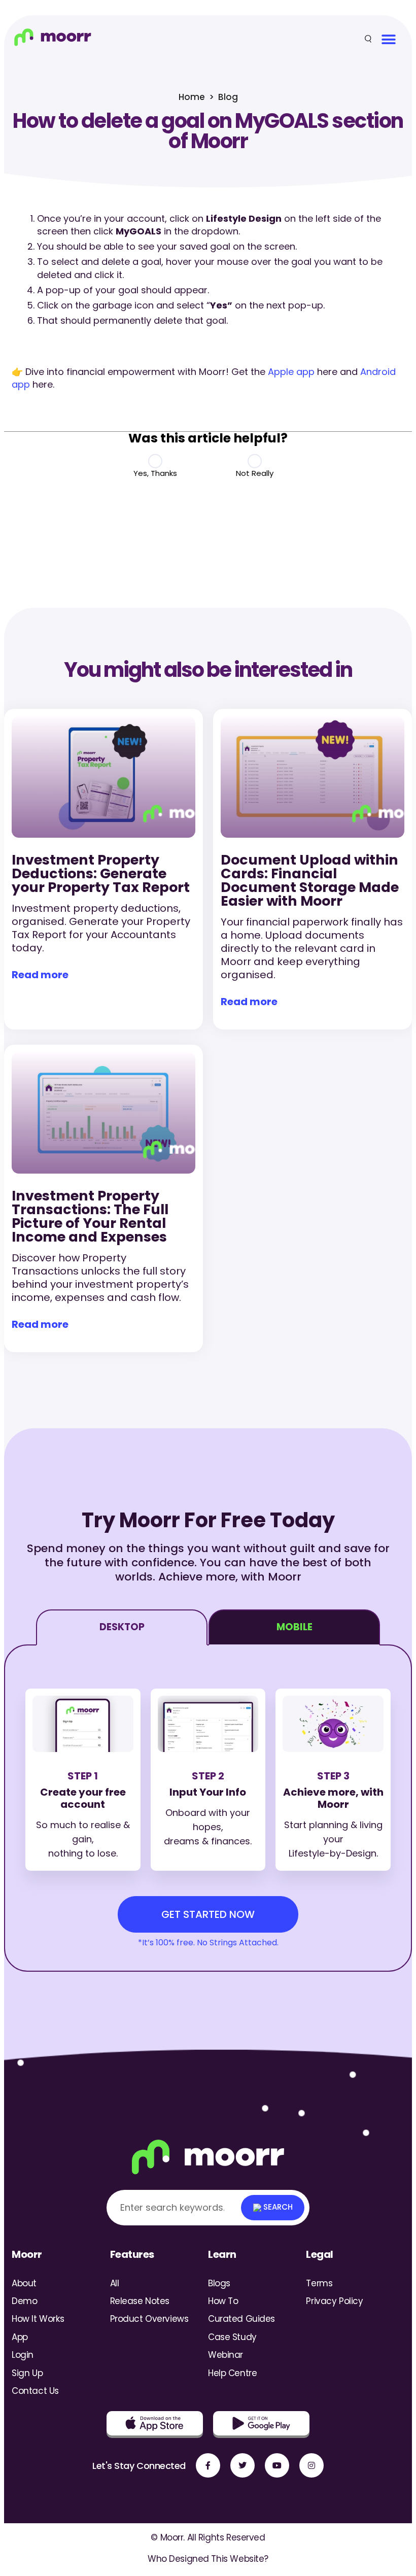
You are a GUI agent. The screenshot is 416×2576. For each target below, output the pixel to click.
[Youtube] (277, 2465)
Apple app (291, 372)
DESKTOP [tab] (122, 1627)
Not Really (255, 473)
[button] (388, 39)
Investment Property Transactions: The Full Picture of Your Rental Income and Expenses (90, 1216)
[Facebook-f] (208, 2465)
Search (277, 2207)
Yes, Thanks (155, 473)
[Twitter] (242, 2465)
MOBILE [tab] (294, 1627)
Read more (40, 975)
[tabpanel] (208, 1808)
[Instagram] (311, 2465)
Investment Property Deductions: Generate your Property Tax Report (101, 873)
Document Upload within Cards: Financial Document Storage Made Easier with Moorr (310, 880)
